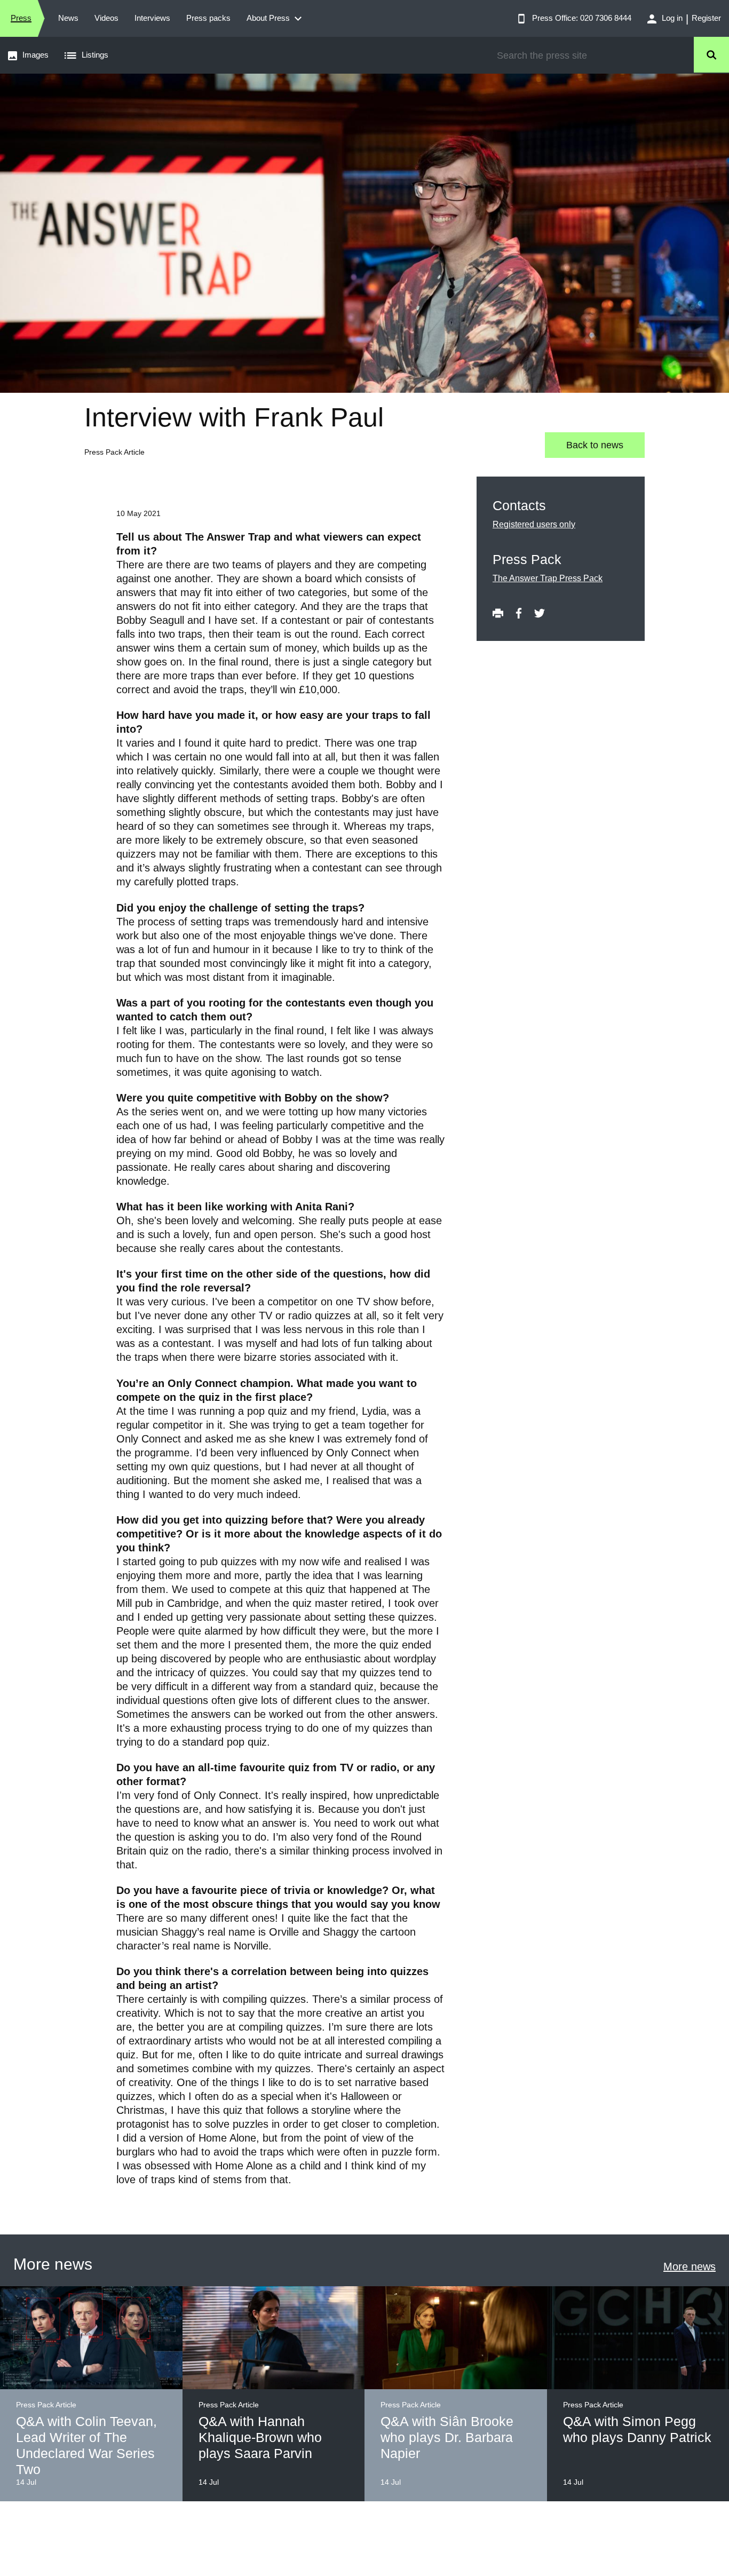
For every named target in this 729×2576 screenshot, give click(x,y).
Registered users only (534, 524)
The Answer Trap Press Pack (548, 578)
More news (690, 2266)
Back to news (595, 445)
